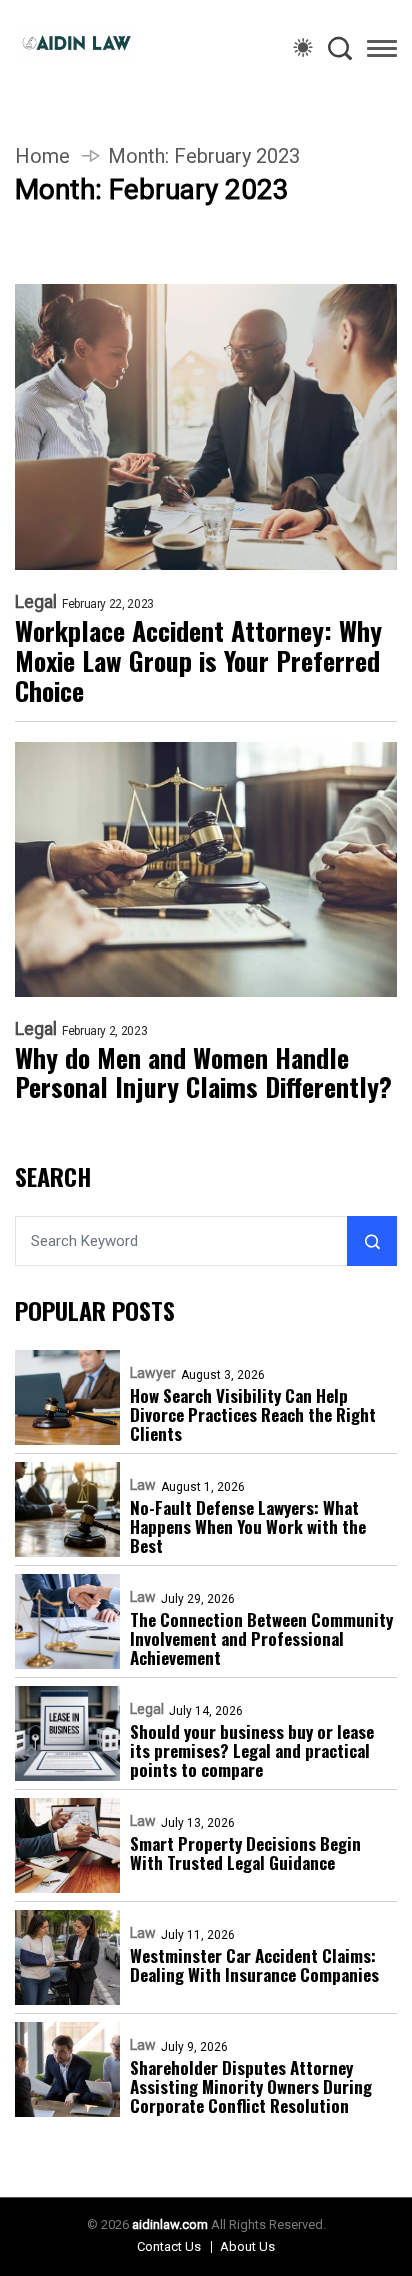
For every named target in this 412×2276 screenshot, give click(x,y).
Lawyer (153, 1373)
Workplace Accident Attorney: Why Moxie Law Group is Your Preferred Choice (198, 661)
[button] (382, 52)
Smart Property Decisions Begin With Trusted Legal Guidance (245, 1853)
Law (143, 1485)
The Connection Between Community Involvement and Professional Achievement (261, 1638)
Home (42, 156)
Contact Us (169, 2246)
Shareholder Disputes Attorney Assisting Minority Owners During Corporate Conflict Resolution (251, 2086)
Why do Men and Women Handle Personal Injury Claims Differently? (203, 1073)
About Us (247, 2246)
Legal (36, 602)
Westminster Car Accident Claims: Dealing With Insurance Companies (254, 1965)
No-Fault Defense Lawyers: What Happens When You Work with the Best (248, 1526)
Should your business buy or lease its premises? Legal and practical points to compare (252, 1750)
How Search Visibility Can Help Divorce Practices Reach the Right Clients (253, 1414)
